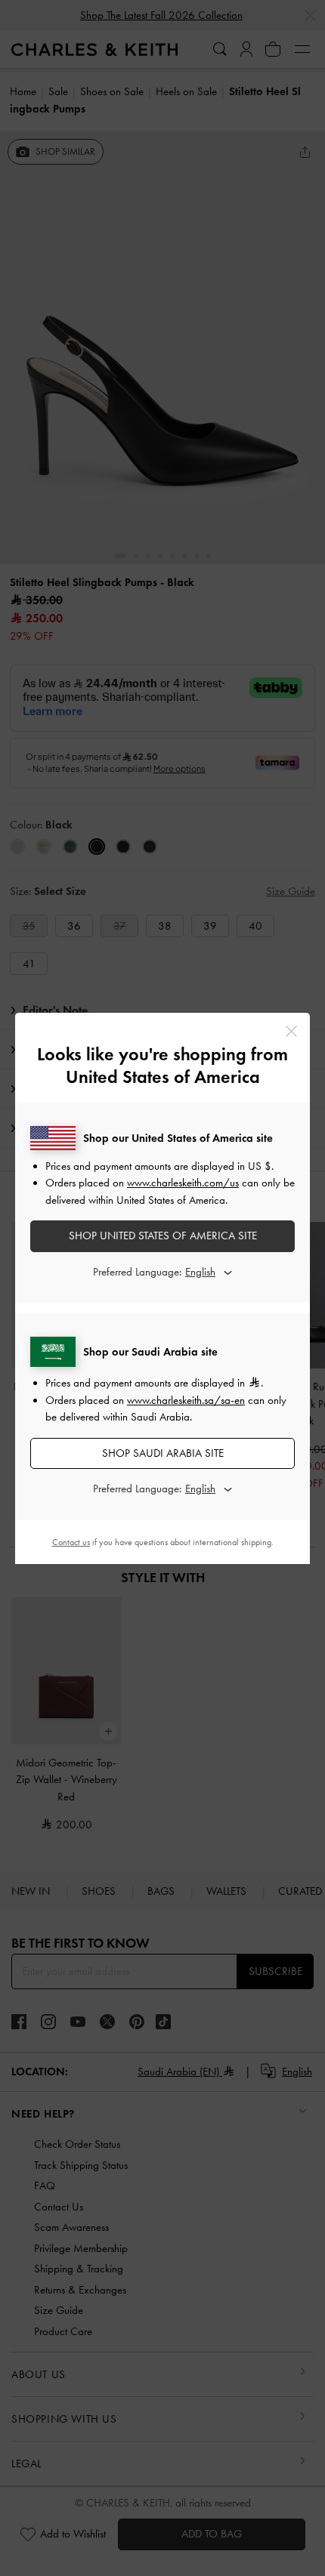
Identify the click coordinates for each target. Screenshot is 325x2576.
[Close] (291, 1031)
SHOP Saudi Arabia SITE (163, 1453)
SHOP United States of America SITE (163, 1236)
